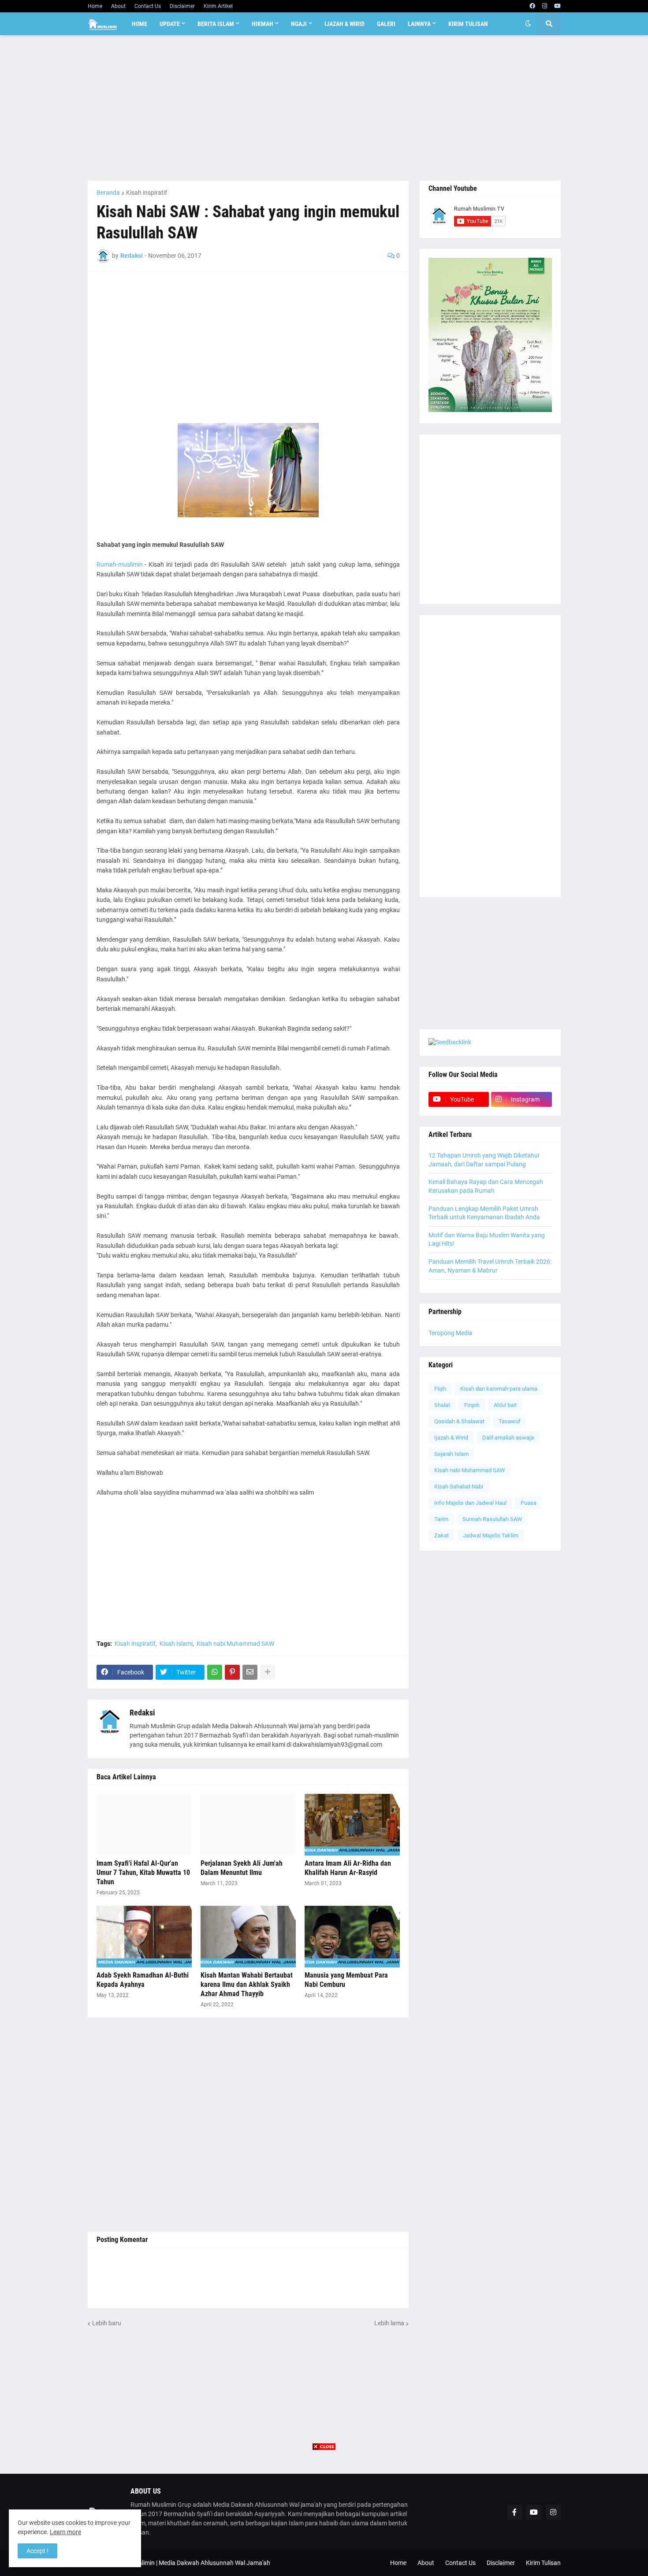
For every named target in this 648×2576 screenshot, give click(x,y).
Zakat (441, 1535)
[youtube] (557, 6)
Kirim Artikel (218, 6)
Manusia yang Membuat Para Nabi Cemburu (346, 1980)
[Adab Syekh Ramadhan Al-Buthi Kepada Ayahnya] (144, 1937)
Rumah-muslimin (120, 564)
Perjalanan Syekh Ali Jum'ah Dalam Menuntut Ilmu (242, 1868)
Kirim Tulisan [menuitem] (468, 24)
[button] (528, 24)
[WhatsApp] (215, 1672)
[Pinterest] (232, 1672)
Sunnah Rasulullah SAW (492, 1519)
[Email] (250, 1672)
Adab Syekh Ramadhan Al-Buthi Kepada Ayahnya (143, 1980)
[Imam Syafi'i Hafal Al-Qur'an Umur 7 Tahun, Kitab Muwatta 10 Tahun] (144, 1825)
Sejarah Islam (451, 1454)
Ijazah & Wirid (451, 1438)
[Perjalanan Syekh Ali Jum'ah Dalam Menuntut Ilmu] (248, 1825)
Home (95, 6)
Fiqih (440, 1389)
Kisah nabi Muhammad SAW (235, 1644)
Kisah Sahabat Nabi (459, 1487)
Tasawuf (510, 1421)
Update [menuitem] (170, 24)
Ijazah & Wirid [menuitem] (344, 24)
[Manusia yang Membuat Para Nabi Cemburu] (352, 1937)
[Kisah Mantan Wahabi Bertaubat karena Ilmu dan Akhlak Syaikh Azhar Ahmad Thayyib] (248, 1937)
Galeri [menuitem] (386, 24)
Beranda (108, 193)
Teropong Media (451, 1333)
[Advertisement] (324, 108)
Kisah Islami (176, 1644)
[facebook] (532, 6)
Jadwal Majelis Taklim (491, 1535)
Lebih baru (107, 2323)
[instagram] (545, 6)
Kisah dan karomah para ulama (499, 1389)
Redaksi (142, 1713)
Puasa (529, 1503)
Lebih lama (389, 2323)
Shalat (442, 1405)
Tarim (441, 1519)
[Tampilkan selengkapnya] (268, 1672)
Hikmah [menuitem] (263, 24)
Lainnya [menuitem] (419, 24)
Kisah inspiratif (147, 193)
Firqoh (472, 1405)
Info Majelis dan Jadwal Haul (470, 1503)
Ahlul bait (505, 1405)
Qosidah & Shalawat (459, 1421)
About (118, 6)
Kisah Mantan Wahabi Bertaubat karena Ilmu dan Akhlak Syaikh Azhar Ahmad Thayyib (247, 1984)
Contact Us (148, 6)
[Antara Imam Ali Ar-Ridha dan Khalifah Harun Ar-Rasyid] (352, 1825)
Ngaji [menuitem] (299, 24)
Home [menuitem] (140, 24)
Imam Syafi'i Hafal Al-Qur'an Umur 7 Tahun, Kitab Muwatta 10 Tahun (143, 1873)
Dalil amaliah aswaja (508, 1438)
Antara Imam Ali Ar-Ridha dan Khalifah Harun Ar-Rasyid (348, 1868)
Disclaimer (182, 6)
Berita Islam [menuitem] (216, 24)
